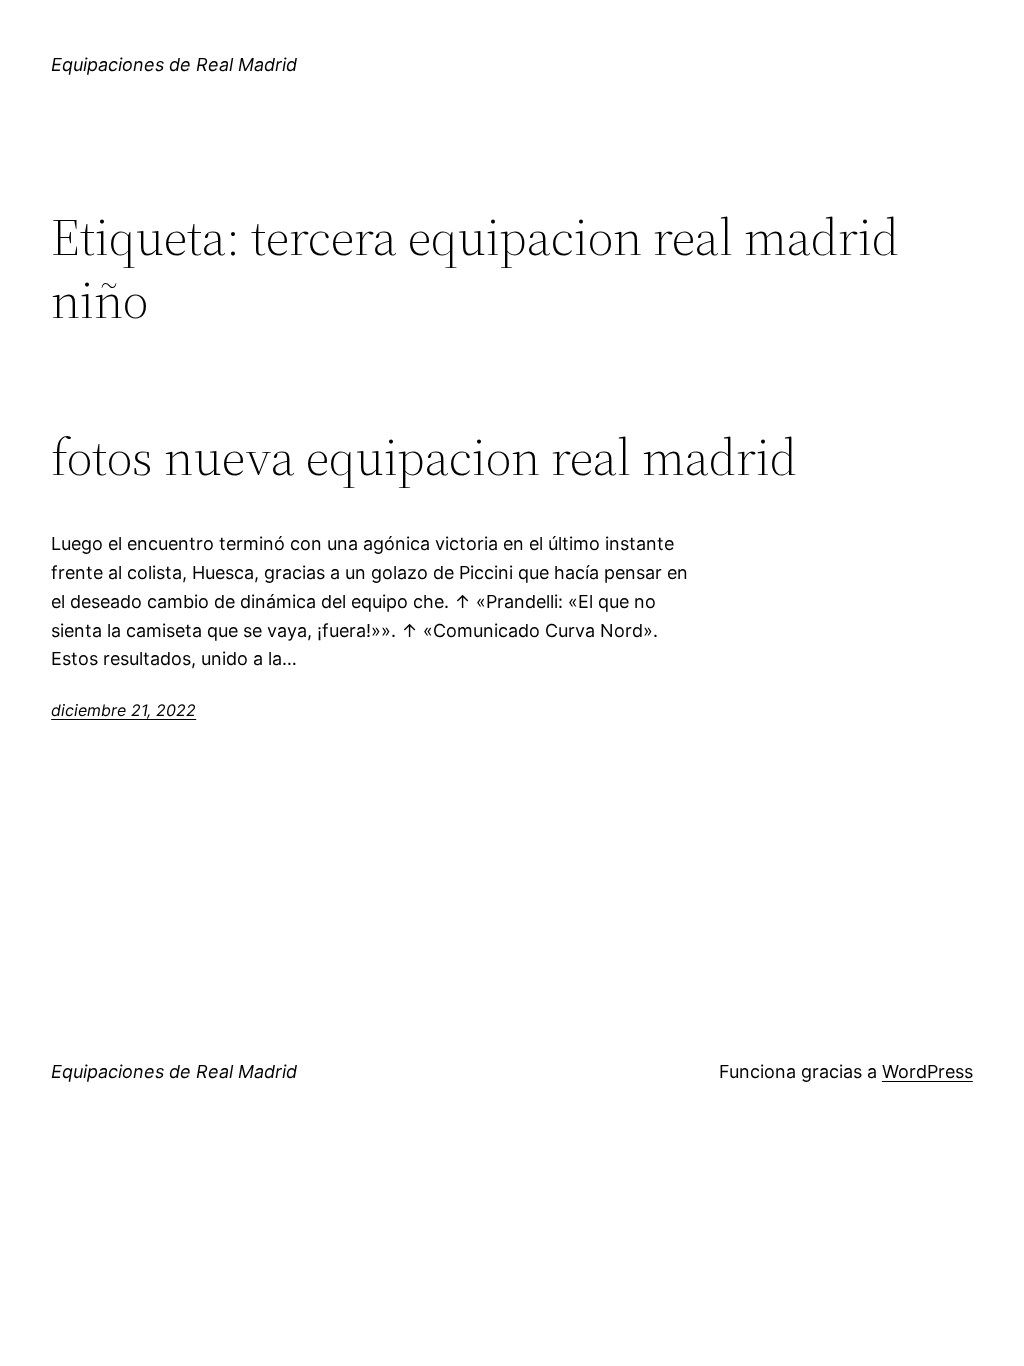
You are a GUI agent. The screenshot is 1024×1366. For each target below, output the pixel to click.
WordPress (927, 1071)
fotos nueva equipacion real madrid (424, 457)
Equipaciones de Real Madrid (174, 64)
